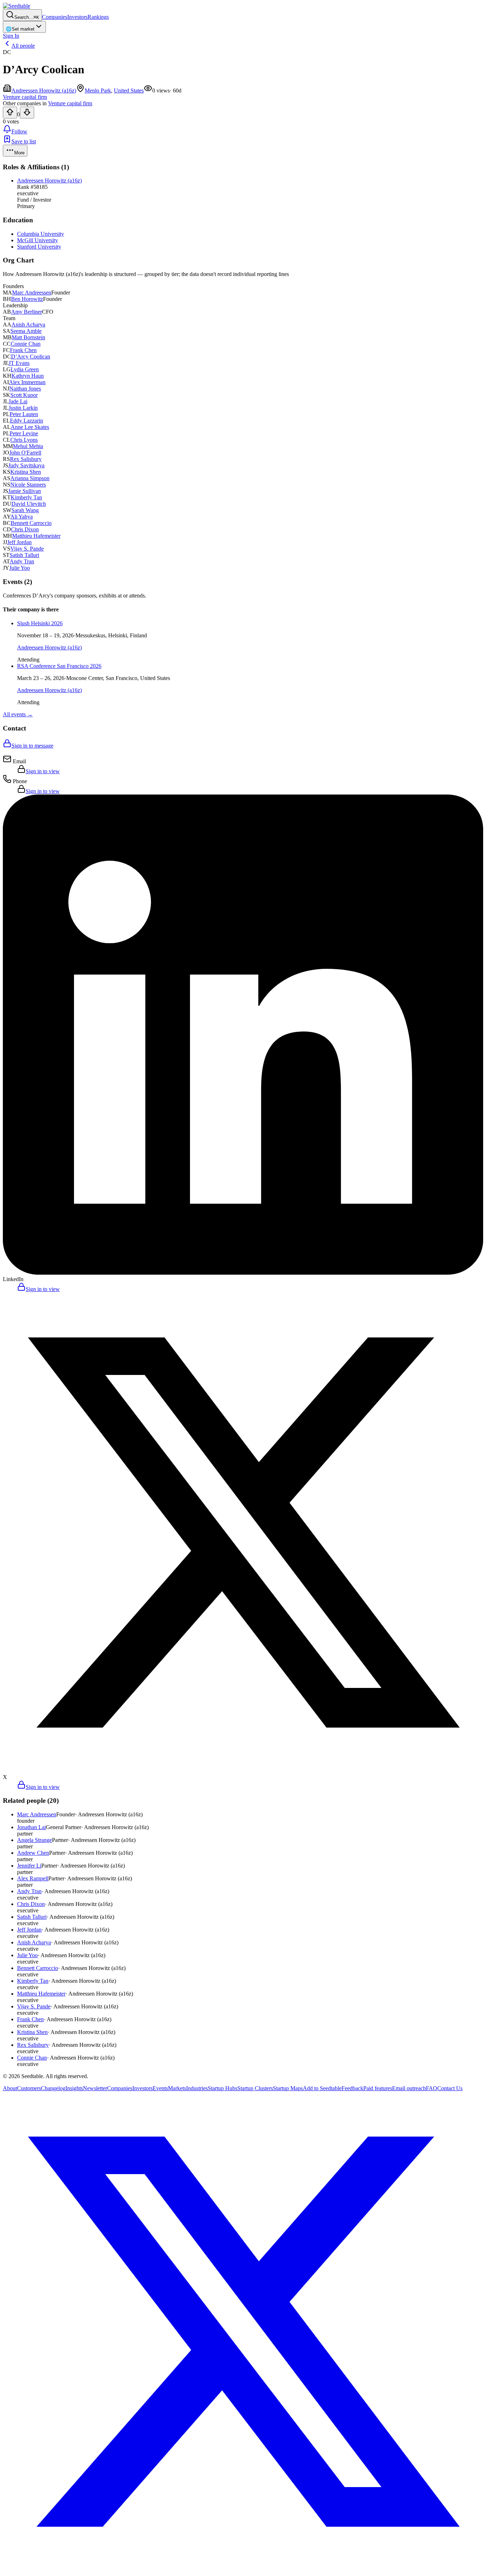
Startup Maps (288, 2088)
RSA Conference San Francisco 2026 (59, 666)
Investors (77, 17)
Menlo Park (98, 91)
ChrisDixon (25, 529)
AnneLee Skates (30, 427)
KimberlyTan (26, 497)
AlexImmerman (27, 382)
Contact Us (450, 2088)
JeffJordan (19, 542)
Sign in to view (43, 771)
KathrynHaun (28, 376)
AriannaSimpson (30, 478)
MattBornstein (28, 337)
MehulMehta (28, 446)
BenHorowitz (27, 299)
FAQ (432, 2088)
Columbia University (41, 234)
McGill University (38, 240)
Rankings (98, 17)
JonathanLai (31, 1827)
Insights (74, 2088)
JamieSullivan (25, 491)
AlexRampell (33, 1878)
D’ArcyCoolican (31, 357)
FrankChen (23, 350)
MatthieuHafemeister (36, 536)
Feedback (352, 2088)
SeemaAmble (26, 331)
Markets (177, 2088)
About (10, 2088)
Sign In (11, 36)
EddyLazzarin (27, 421)
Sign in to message (32, 746)
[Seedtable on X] (243, 2570)
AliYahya (22, 517)
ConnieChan (26, 344)
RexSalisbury (26, 459)
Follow (19, 131)
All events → (18, 714)
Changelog (53, 2088)
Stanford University (39, 247)
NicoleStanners (28, 485)
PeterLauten (24, 414)
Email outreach (409, 2088)
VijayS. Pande (27, 549)
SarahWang (25, 510)
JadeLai (18, 401)
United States (129, 91)
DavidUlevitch (29, 504)
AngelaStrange (35, 1840)
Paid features (378, 2088)
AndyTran (22, 561)
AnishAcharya (28, 325)
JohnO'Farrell (25, 453)
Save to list (24, 141)
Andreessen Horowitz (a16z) (44, 91)
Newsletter (95, 2088)
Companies (55, 17)
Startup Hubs (223, 2088)
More (19, 153)
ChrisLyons (24, 440)
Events (160, 2088)
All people (23, 46)
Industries (197, 2088)
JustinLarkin (23, 408)
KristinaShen (26, 472)
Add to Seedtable (322, 2088)
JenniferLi (29, 1866)
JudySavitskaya (26, 465)
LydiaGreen (25, 369)
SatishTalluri (24, 555)
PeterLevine (24, 433)
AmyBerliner (27, 312)
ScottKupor (24, 395)
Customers (29, 2088)
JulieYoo (20, 568)
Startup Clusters (255, 2088)
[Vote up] (10, 113)
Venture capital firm (70, 103)
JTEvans (19, 363)
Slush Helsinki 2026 (40, 623)
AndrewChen (33, 1853)
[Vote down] (27, 113)
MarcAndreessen (32, 293)
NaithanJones (25, 389)
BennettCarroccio (31, 523)
